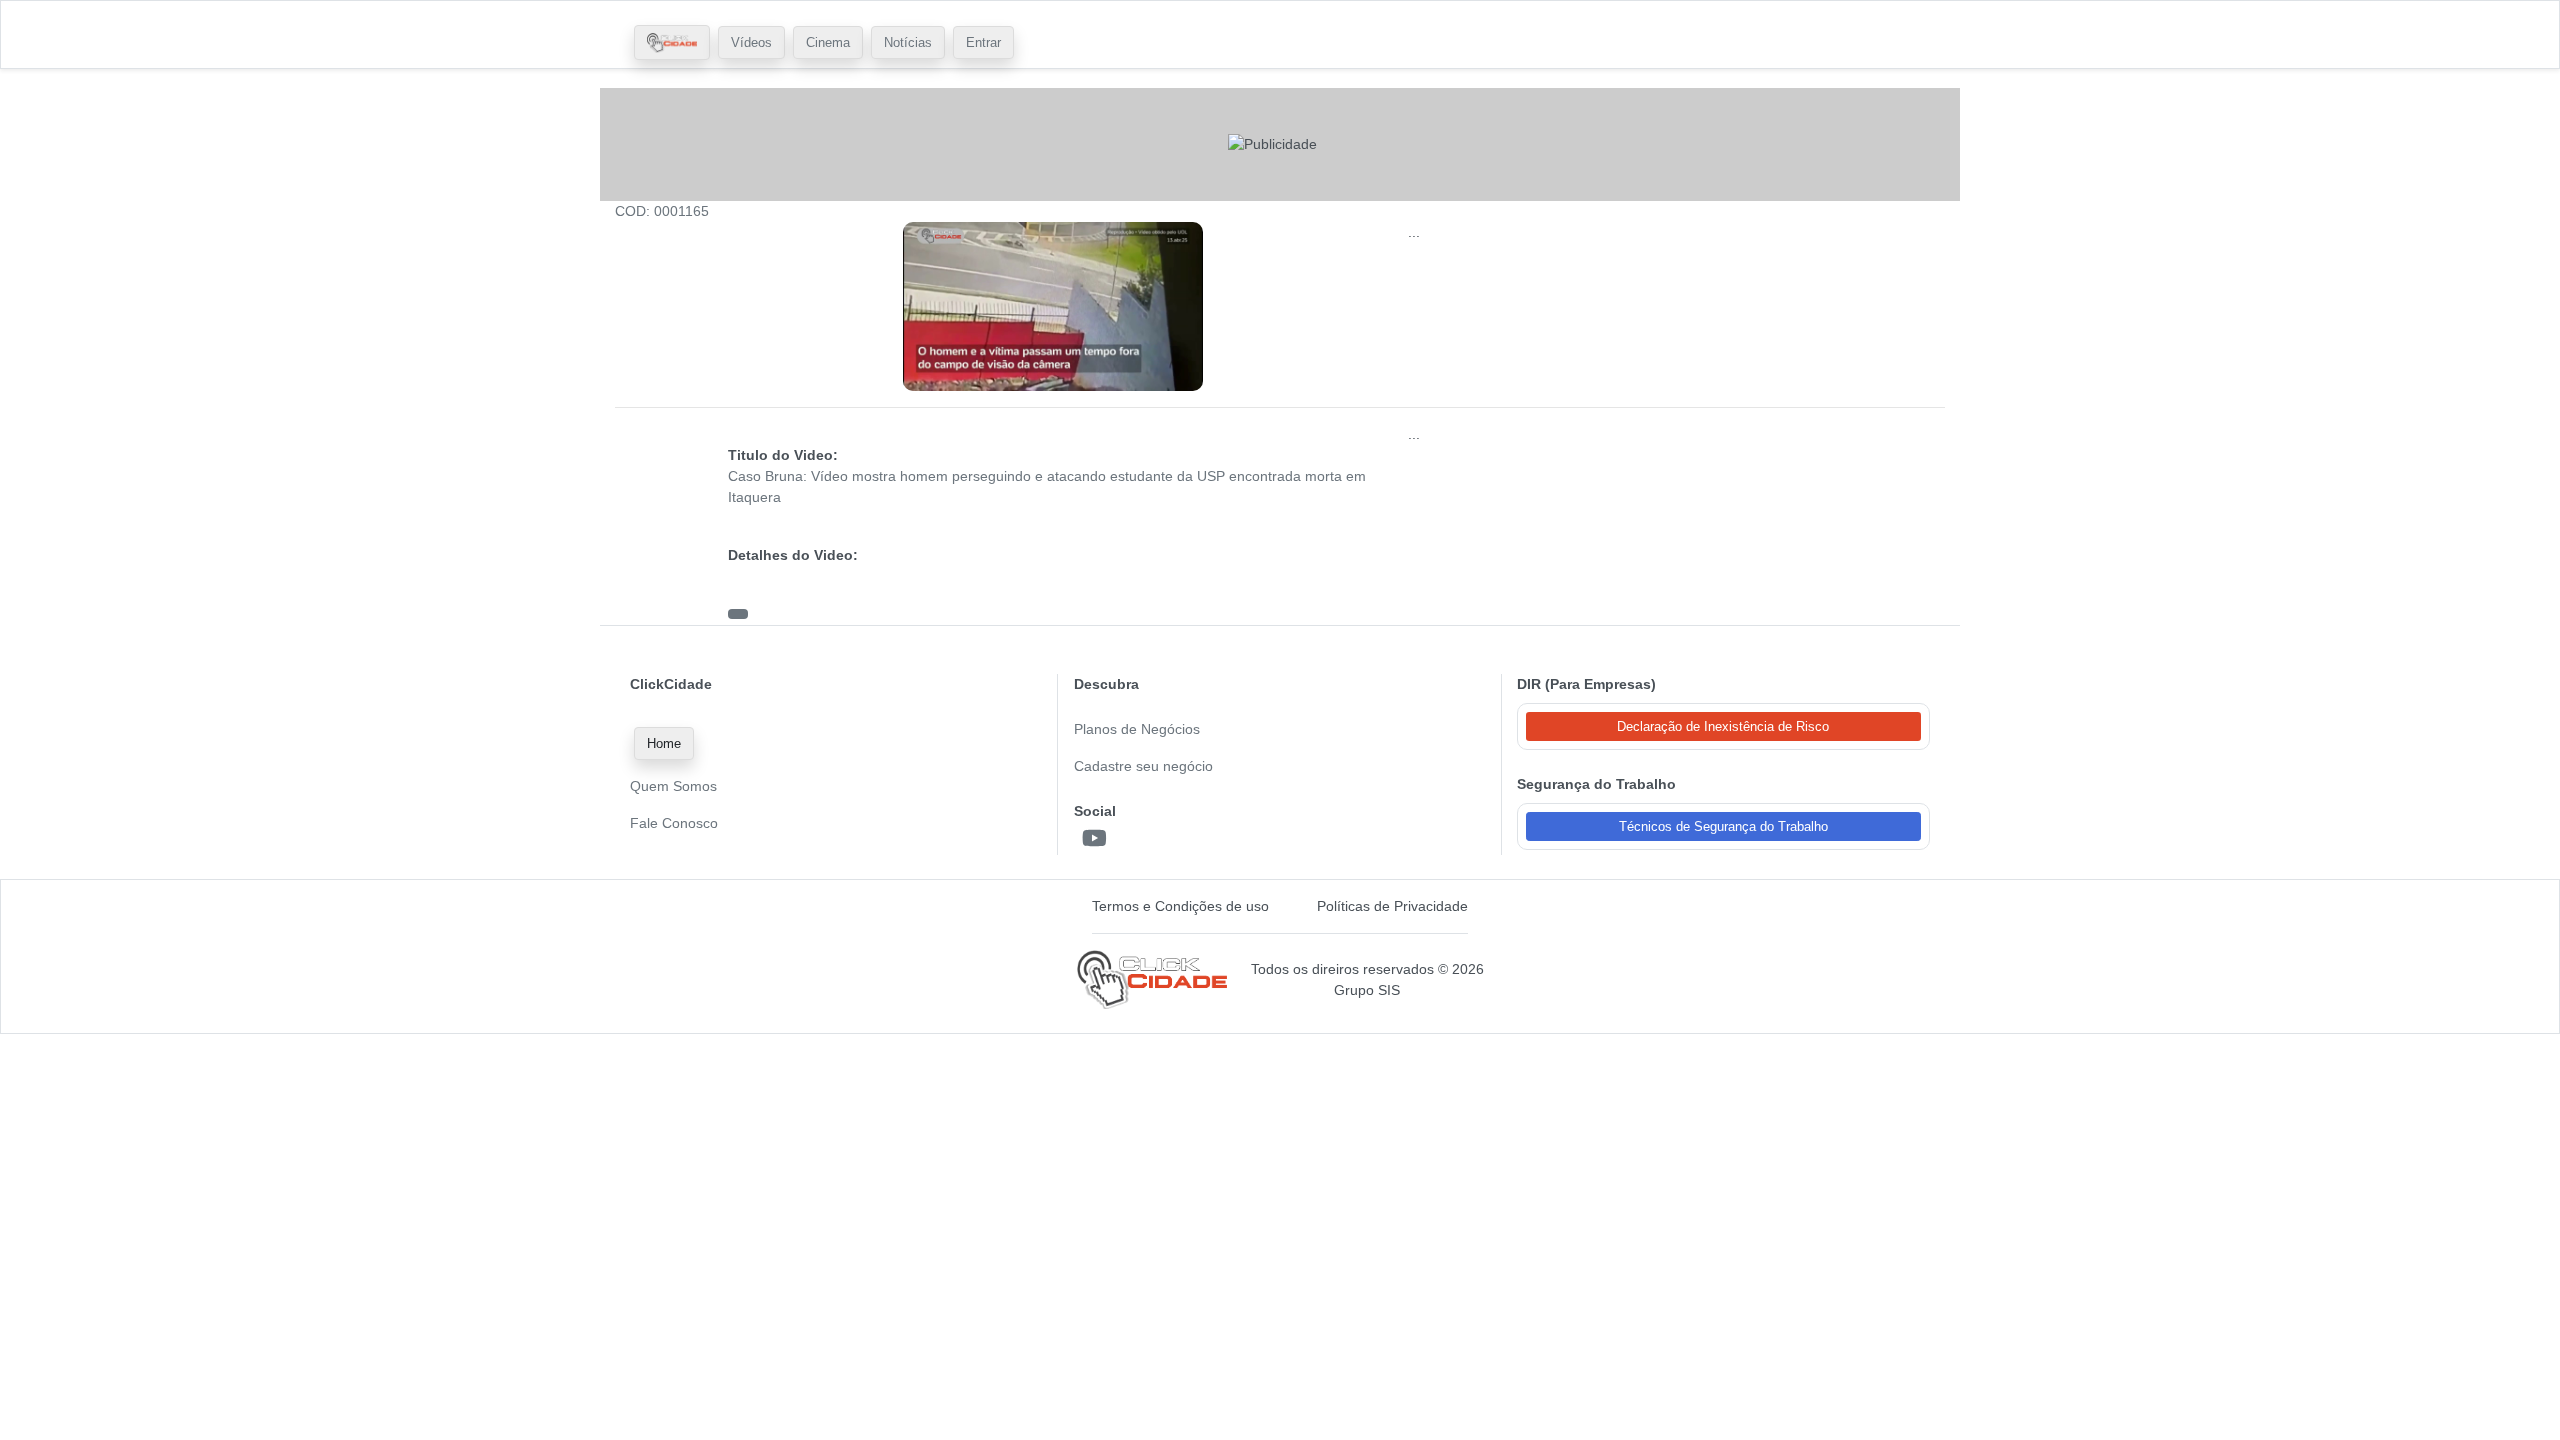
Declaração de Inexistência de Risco (1723, 726)
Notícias (908, 42)
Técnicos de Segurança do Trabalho (1723, 826)
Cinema (828, 42)
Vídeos (751, 42)
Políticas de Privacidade (1392, 906)
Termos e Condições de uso (1180, 906)
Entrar (983, 42)
